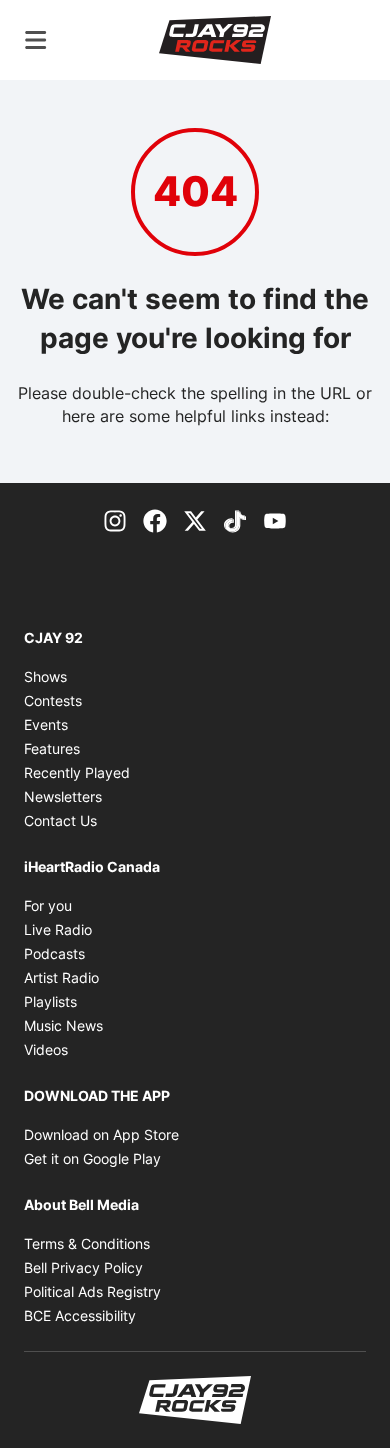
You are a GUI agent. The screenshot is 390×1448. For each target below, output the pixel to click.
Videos (46, 1049)
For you (48, 905)
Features (52, 748)
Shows (45, 676)
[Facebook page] (155, 519)
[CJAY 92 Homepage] (215, 40)
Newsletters (63, 796)
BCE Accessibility (80, 1315)
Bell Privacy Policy (83, 1267)
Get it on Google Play (92, 1158)
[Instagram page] (115, 519)
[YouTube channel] (275, 519)
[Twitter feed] (195, 519)
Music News (63, 1025)
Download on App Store (101, 1134)
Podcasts (54, 953)
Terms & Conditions (87, 1243)
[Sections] (36, 40)
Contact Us (60, 820)
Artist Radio (61, 977)
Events (46, 724)
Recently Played (77, 772)
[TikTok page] (235, 519)
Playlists (50, 1001)
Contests (53, 700)
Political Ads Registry (92, 1291)
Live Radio (58, 929)
